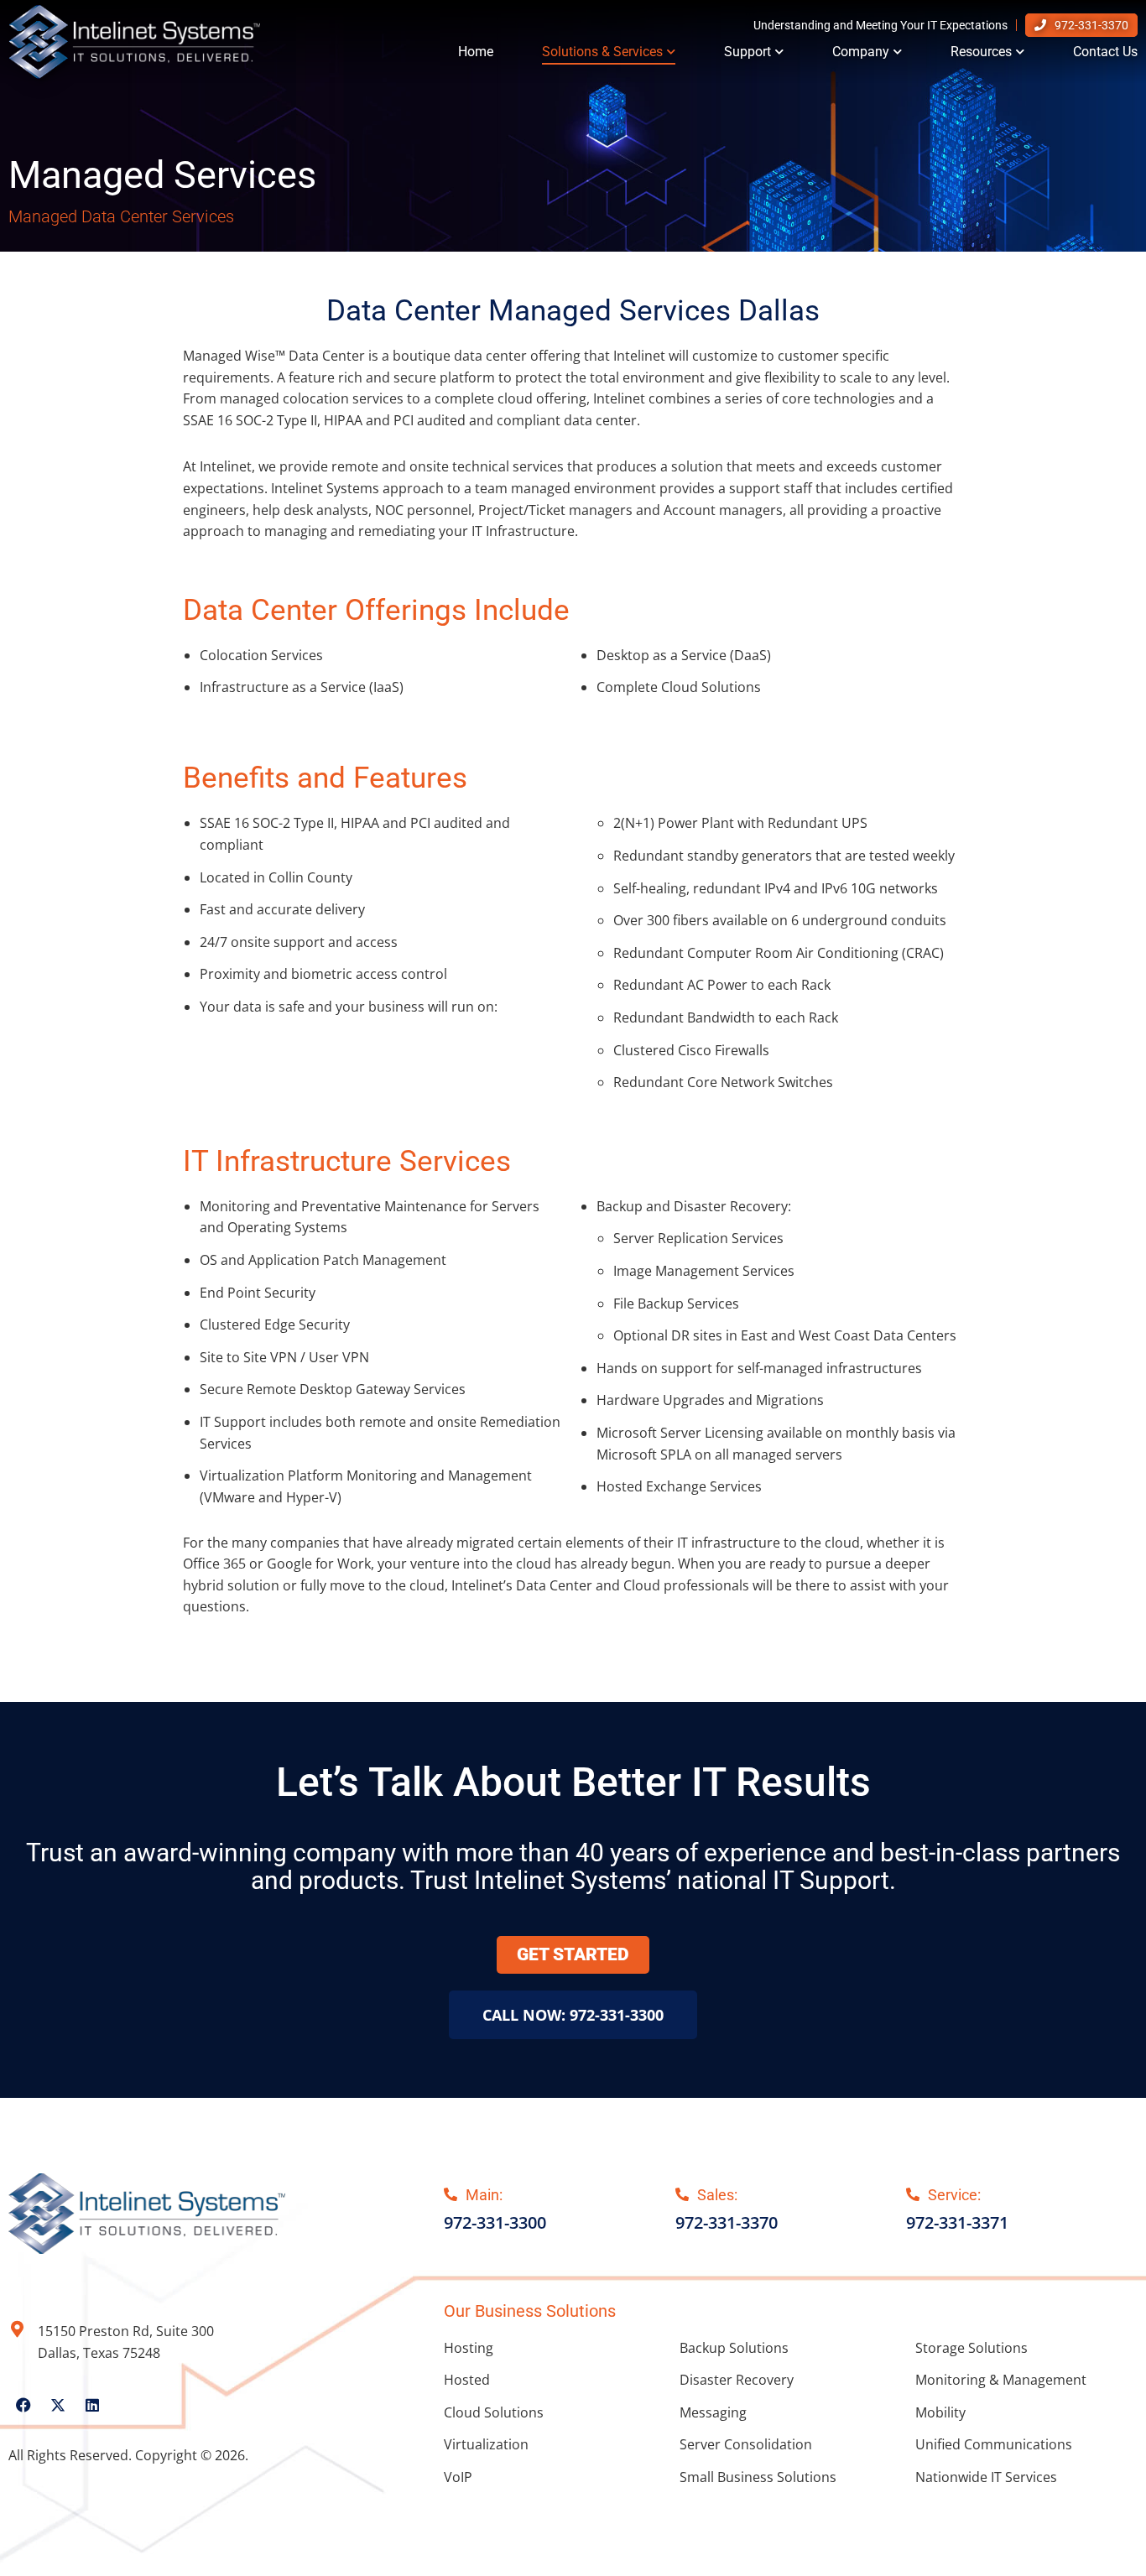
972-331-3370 (1091, 25)
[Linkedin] (92, 2405)
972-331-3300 (495, 2222)
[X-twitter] (58, 2405)
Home (476, 52)
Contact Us (1105, 52)
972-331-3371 (957, 2222)
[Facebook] (23, 2405)
